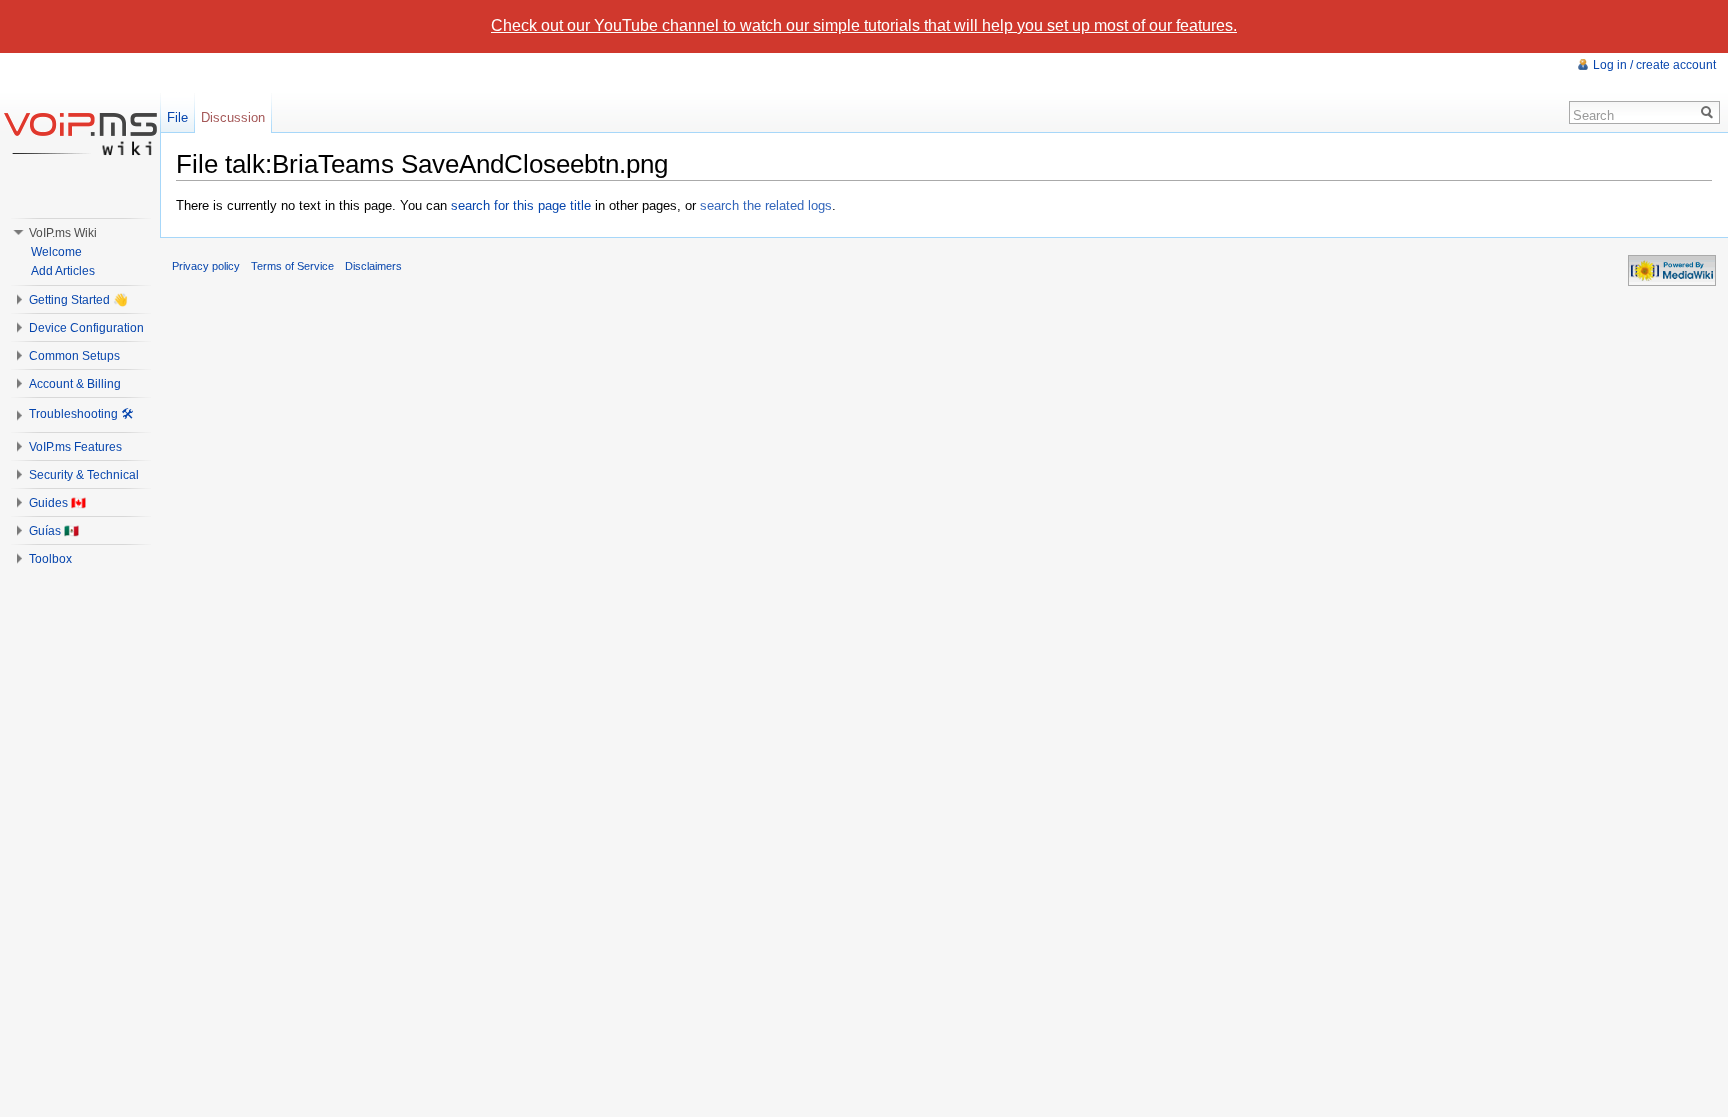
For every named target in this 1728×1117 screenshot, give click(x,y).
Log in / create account (1654, 65)
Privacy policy (206, 266)
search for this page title (521, 205)
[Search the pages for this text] (1707, 112)
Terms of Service (292, 266)
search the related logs (766, 205)
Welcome (56, 252)
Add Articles (63, 271)
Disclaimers (373, 266)
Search (1593, 115)
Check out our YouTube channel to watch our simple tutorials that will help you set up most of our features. (864, 25)
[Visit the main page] (80, 133)
